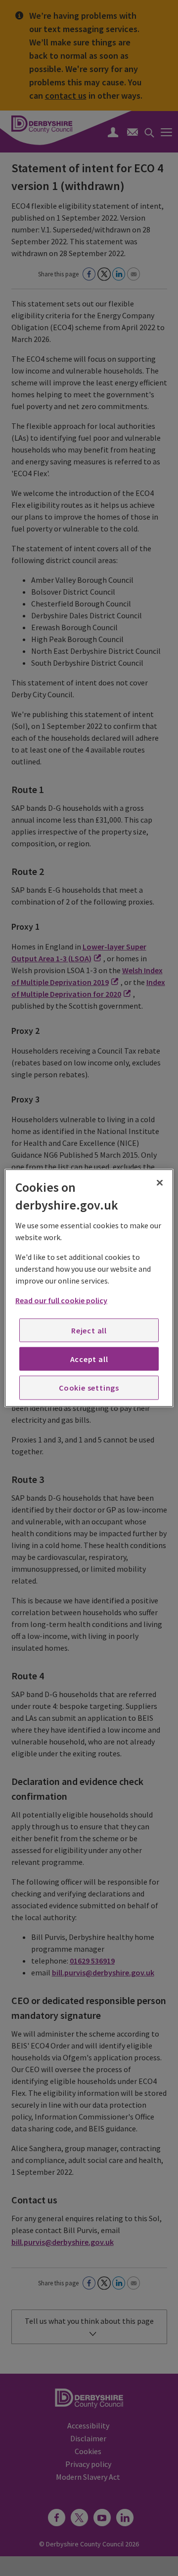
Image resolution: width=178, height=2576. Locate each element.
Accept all (89, 1359)
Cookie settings (89, 1388)
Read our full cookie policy (61, 1300)
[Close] (160, 1183)
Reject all (89, 1330)
